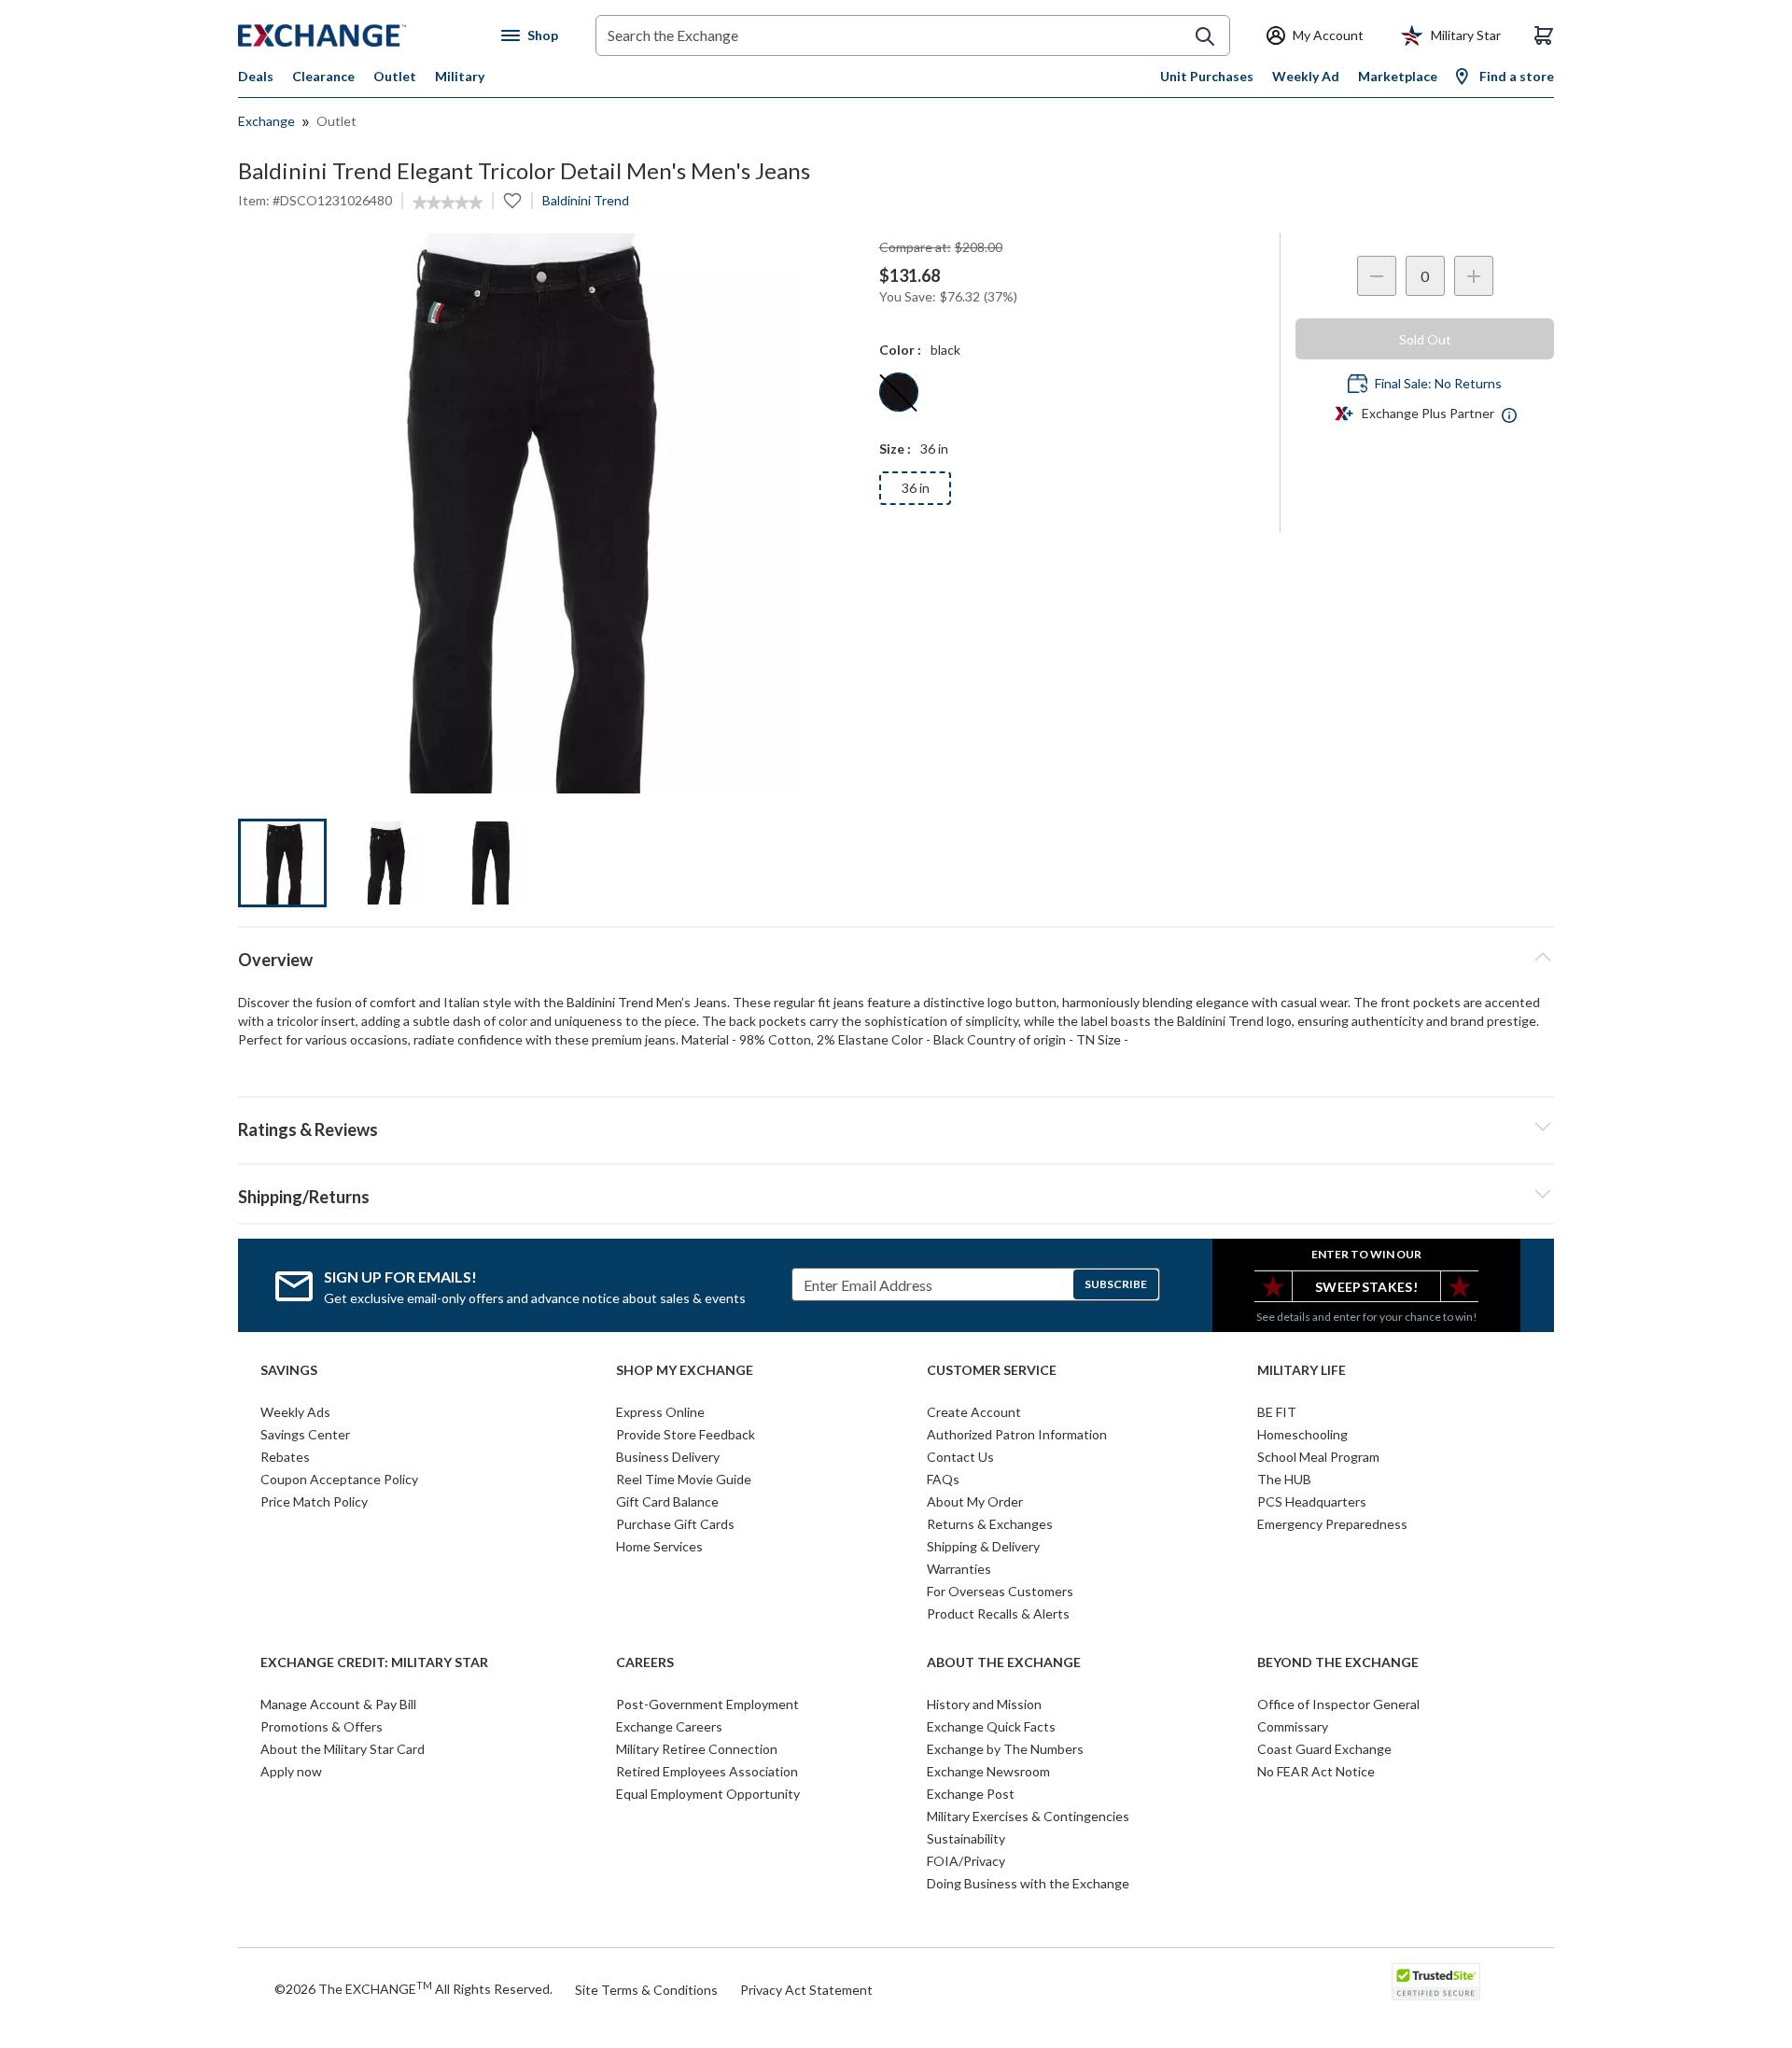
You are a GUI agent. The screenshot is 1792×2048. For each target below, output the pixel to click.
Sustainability (966, 1838)
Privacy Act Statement (806, 1990)
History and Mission (984, 1704)
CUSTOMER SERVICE (992, 1370)
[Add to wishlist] (512, 201)
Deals (256, 76)
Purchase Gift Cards (675, 1524)
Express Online (660, 1412)
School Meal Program (1318, 1457)
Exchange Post (971, 1794)
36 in (916, 488)
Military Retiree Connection (697, 1749)
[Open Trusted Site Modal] (1436, 1982)
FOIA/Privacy (966, 1861)
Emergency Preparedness (1332, 1524)
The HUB (1284, 1479)
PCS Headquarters (1312, 1501)
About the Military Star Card (343, 1749)
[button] (896, 1127)
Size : (895, 449)
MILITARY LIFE (1302, 1370)
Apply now (291, 1771)
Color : (900, 350)
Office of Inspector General (1338, 1704)
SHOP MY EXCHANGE (685, 1370)
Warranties (959, 1569)
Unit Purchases (1207, 76)
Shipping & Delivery (983, 1546)
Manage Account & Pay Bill (338, 1704)
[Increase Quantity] (1474, 276)
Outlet (395, 76)
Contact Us (960, 1457)
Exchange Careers (669, 1726)
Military (460, 76)
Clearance (323, 76)
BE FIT (1277, 1412)
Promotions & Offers (322, 1726)
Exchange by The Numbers (1005, 1749)
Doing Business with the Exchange (1028, 1883)
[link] (448, 203)
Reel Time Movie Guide (684, 1479)
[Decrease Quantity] (1377, 276)
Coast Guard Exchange (1324, 1749)
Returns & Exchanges (990, 1524)
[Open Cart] (1544, 35)
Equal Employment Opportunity (708, 1794)
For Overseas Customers (1000, 1591)
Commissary (1293, 1726)
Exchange (266, 121)
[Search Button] (1205, 36)
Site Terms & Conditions (646, 1990)
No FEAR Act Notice (1316, 1771)
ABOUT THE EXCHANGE (1004, 1662)
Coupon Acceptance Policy (339, 1479)
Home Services (659, 1546)
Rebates (285, 1457)
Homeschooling (1302, 1434)
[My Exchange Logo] (357, 35)
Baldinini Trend (586, 200)
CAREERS (645, 1662)
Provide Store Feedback (686, 1434)
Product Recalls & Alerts (998, 1613)
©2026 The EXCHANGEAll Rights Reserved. (413, 1988)
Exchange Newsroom (988, 1771)
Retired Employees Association (707, 1771)
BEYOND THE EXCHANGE (1338, 1662)
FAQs (943, 1479)
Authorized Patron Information (1017, 1434)
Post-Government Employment (707, 1704)
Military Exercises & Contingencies (1028, 1816)
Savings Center (305, 1434)
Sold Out (1425, 339)
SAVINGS (289, 1370)
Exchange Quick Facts (991, 1726)
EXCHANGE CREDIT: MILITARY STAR (374, 1662)
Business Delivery (668, 1457)
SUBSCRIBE (1116, 1284)
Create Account (974, 1412)
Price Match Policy (314, 1501)
